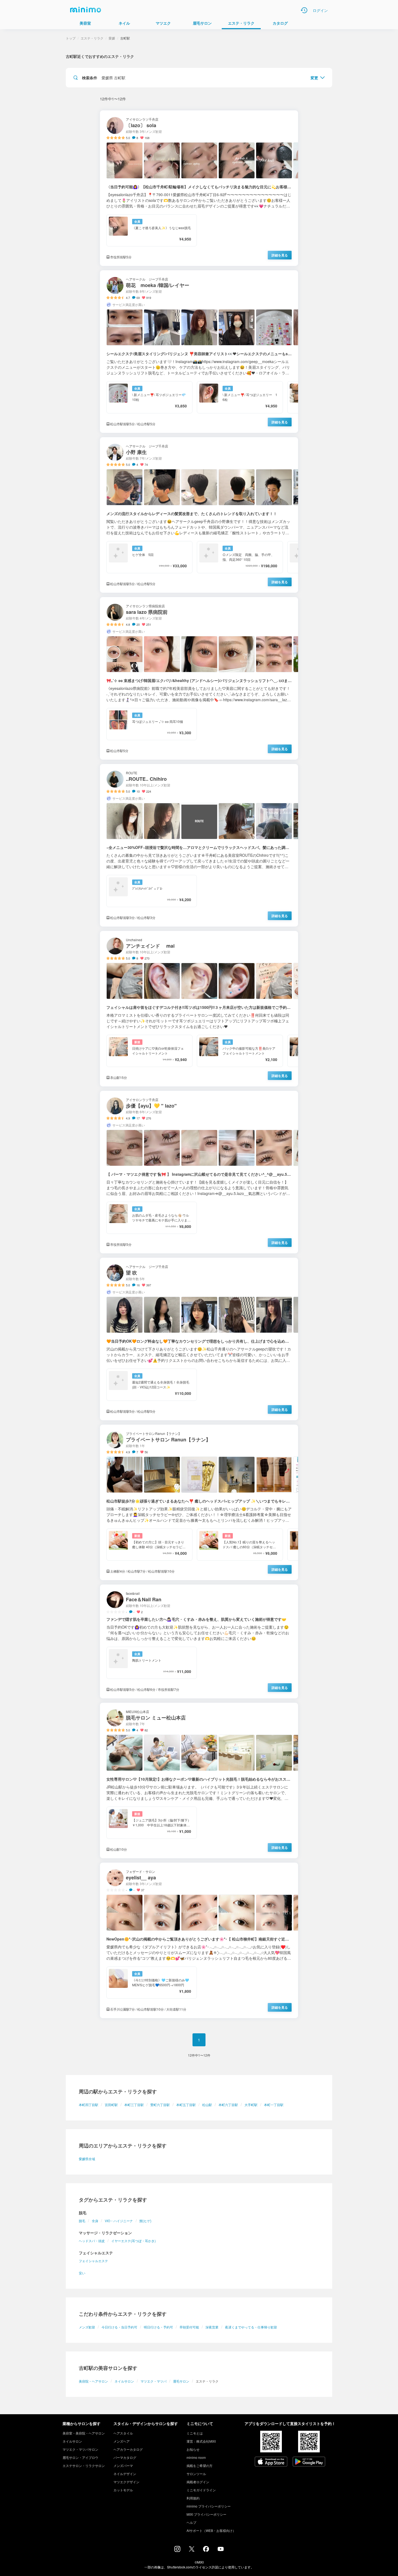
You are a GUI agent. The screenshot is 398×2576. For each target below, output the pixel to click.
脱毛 (82, 2221)
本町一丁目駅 (274, 2105)
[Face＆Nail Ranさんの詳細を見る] (199, 1641)
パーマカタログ (125, 2457)
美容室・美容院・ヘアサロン (84, 2433)
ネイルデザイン (125, 2474)
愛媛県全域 (87, 2159)
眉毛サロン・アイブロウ (80, 2457)
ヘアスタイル (123, 2433)
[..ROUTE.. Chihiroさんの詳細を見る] (199, 845)
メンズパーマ (123, 2465)
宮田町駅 (111, 2105)
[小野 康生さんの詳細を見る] (199, 515)
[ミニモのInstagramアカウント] (177, 2550)
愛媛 (112, 38)
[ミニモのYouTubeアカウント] (221, 2549)
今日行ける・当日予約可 (119, 2327)
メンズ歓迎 (87, 2327)
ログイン (320, 10)
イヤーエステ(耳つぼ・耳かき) (133, 2241)
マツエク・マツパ (154, 2381)
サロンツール (196, 2474)
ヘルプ (191, 2522)
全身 (95, 2221)
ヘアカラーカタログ (128, 2449)
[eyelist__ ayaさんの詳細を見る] (199, 1940)
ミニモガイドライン (201, 2490)
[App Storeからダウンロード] (271, 2462)
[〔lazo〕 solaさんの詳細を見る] (199, 188)
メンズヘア (122, 2441)
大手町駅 (251, 2105)
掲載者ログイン (198, 2482)
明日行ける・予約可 (158, 2327)
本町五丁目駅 (186, 2105)
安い (82, 2273)
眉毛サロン (181, 2381)
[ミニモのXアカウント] (192, 2550)
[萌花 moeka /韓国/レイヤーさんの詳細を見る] (199, 352)
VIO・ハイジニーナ (119, 2221)
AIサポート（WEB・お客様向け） (211, 2530)
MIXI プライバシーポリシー (206, 2514)
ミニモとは (195, 2433)
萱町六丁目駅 (160, 2105)
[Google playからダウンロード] (309, 2462)
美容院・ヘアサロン (93, 2381)
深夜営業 (212, 2327)
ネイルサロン (124, 2381)
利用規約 (193, 2498)
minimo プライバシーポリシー (209, 2506)
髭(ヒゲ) (145, 2221)
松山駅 (207, 2105)
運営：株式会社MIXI (201, 2441)
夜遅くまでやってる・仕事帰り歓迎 (251, 2327)
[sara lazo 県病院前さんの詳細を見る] (199, 678)
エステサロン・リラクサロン (84, 2465)
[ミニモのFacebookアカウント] (206, 2550)
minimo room (196, 2457)
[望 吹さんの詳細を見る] (199, 1339)
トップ (71, 38)
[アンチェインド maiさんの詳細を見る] (199, 1009)
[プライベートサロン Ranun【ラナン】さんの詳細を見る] (199, 1502)
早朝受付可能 (189, 2327)
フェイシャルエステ (93, 2261)
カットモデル (123, 2490)
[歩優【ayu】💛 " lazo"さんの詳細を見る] (199, 1172)
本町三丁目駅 (134, 2105)
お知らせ (193, 2449)
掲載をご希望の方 (200, 2465)
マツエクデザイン (126, 2482)
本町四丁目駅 (89, 2105)
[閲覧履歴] (304, 10)
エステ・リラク (92, 38)
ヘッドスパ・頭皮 (92, 2241)
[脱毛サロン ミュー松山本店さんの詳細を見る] (199, 1781)
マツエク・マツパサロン (80, 2449)
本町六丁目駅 (228, 2105)
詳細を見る (280, 255)
